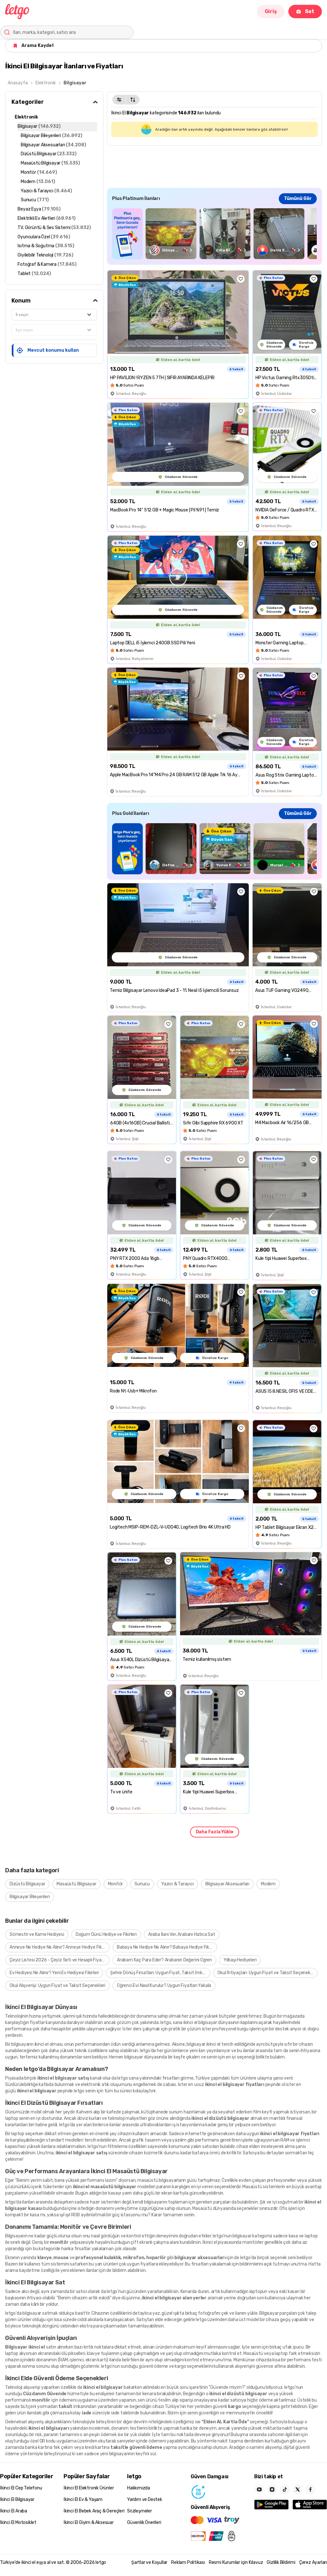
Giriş (271, 11)
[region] (214, 234)
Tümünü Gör (298, 199)
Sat (310, 11)
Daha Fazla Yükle (215, 1832)
